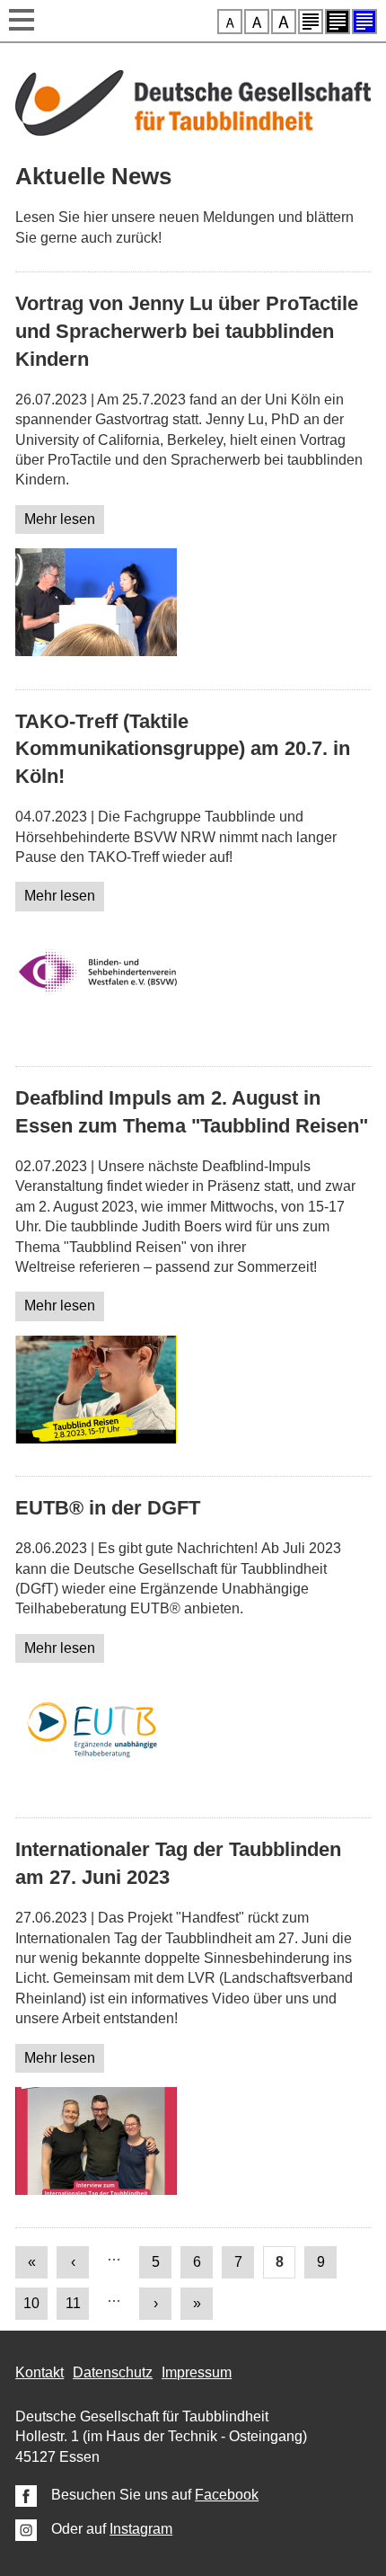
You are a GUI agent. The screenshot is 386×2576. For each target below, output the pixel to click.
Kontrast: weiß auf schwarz (338, 22)
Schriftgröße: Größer (257, 22)
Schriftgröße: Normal (230, 22)
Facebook (227, 2495)
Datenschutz (113, 2372)
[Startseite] (193, 131)
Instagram (141, 2529)
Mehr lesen (60, 519)
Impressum (197, 2372)
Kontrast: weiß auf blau (364, 22)
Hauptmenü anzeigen (22, 22)
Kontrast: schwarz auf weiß (311, 22)
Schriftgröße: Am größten (284, 22)
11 (73, 2303)
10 (31, 2303)
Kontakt (39, 2372)
